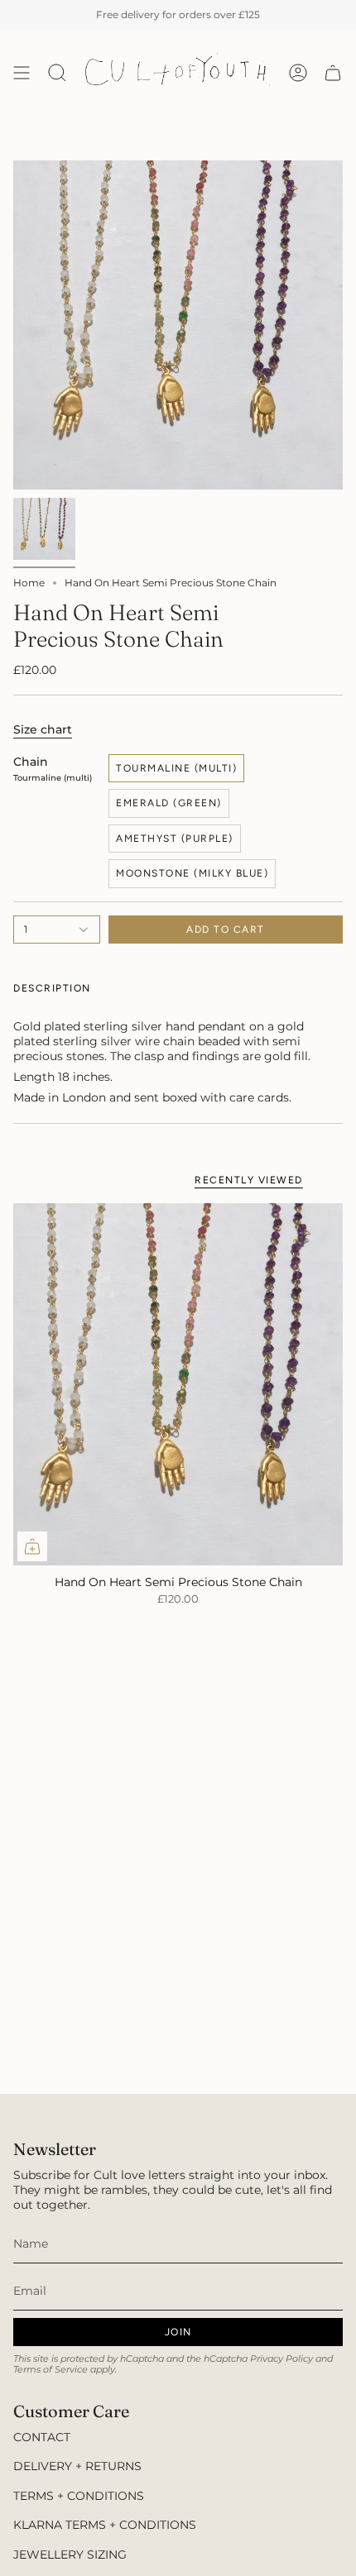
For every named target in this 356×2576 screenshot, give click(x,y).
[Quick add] (32, 1546)
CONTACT (42, 2437)
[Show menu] (22, 73)
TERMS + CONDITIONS (79, 2496)
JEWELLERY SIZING (70, 2554)
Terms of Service (51, 2370)
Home (29, 583)
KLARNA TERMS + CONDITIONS (105, 2525)
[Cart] (333, 73)
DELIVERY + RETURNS (77, 2466)
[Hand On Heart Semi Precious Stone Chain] (178, 1384)
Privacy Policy (281, 2359)
